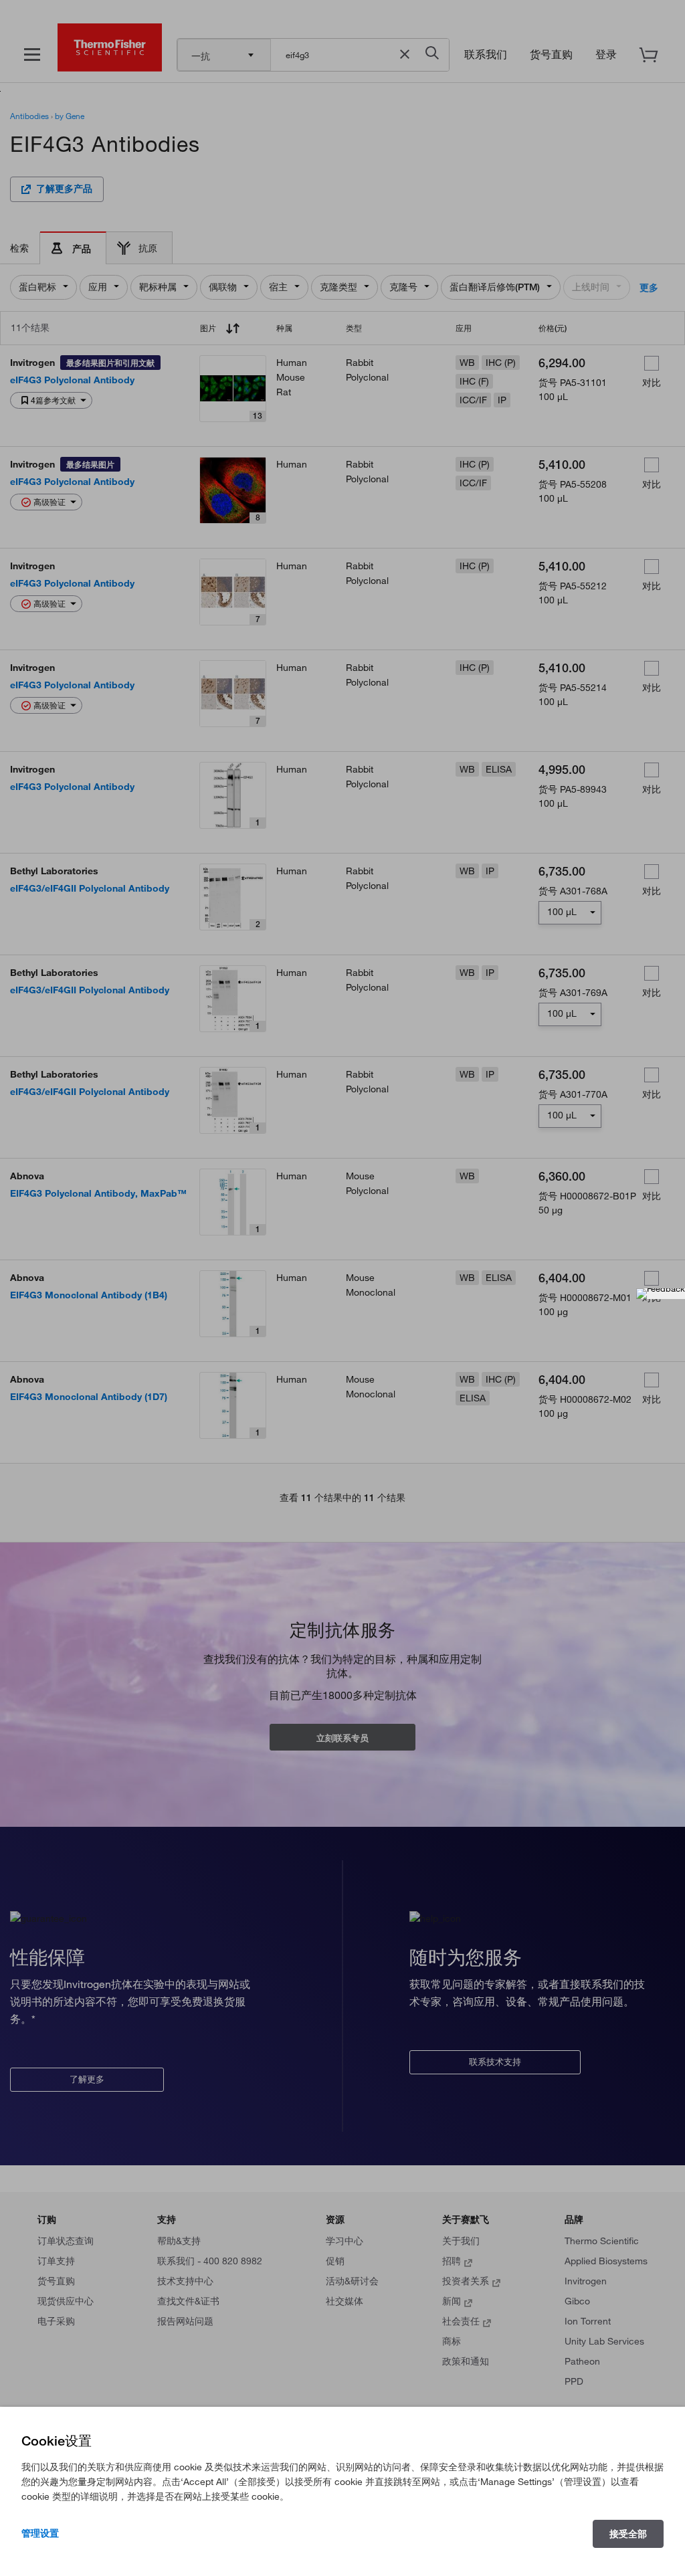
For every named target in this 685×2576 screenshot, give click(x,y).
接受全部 (628, 2534)
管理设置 (40, 2533)
